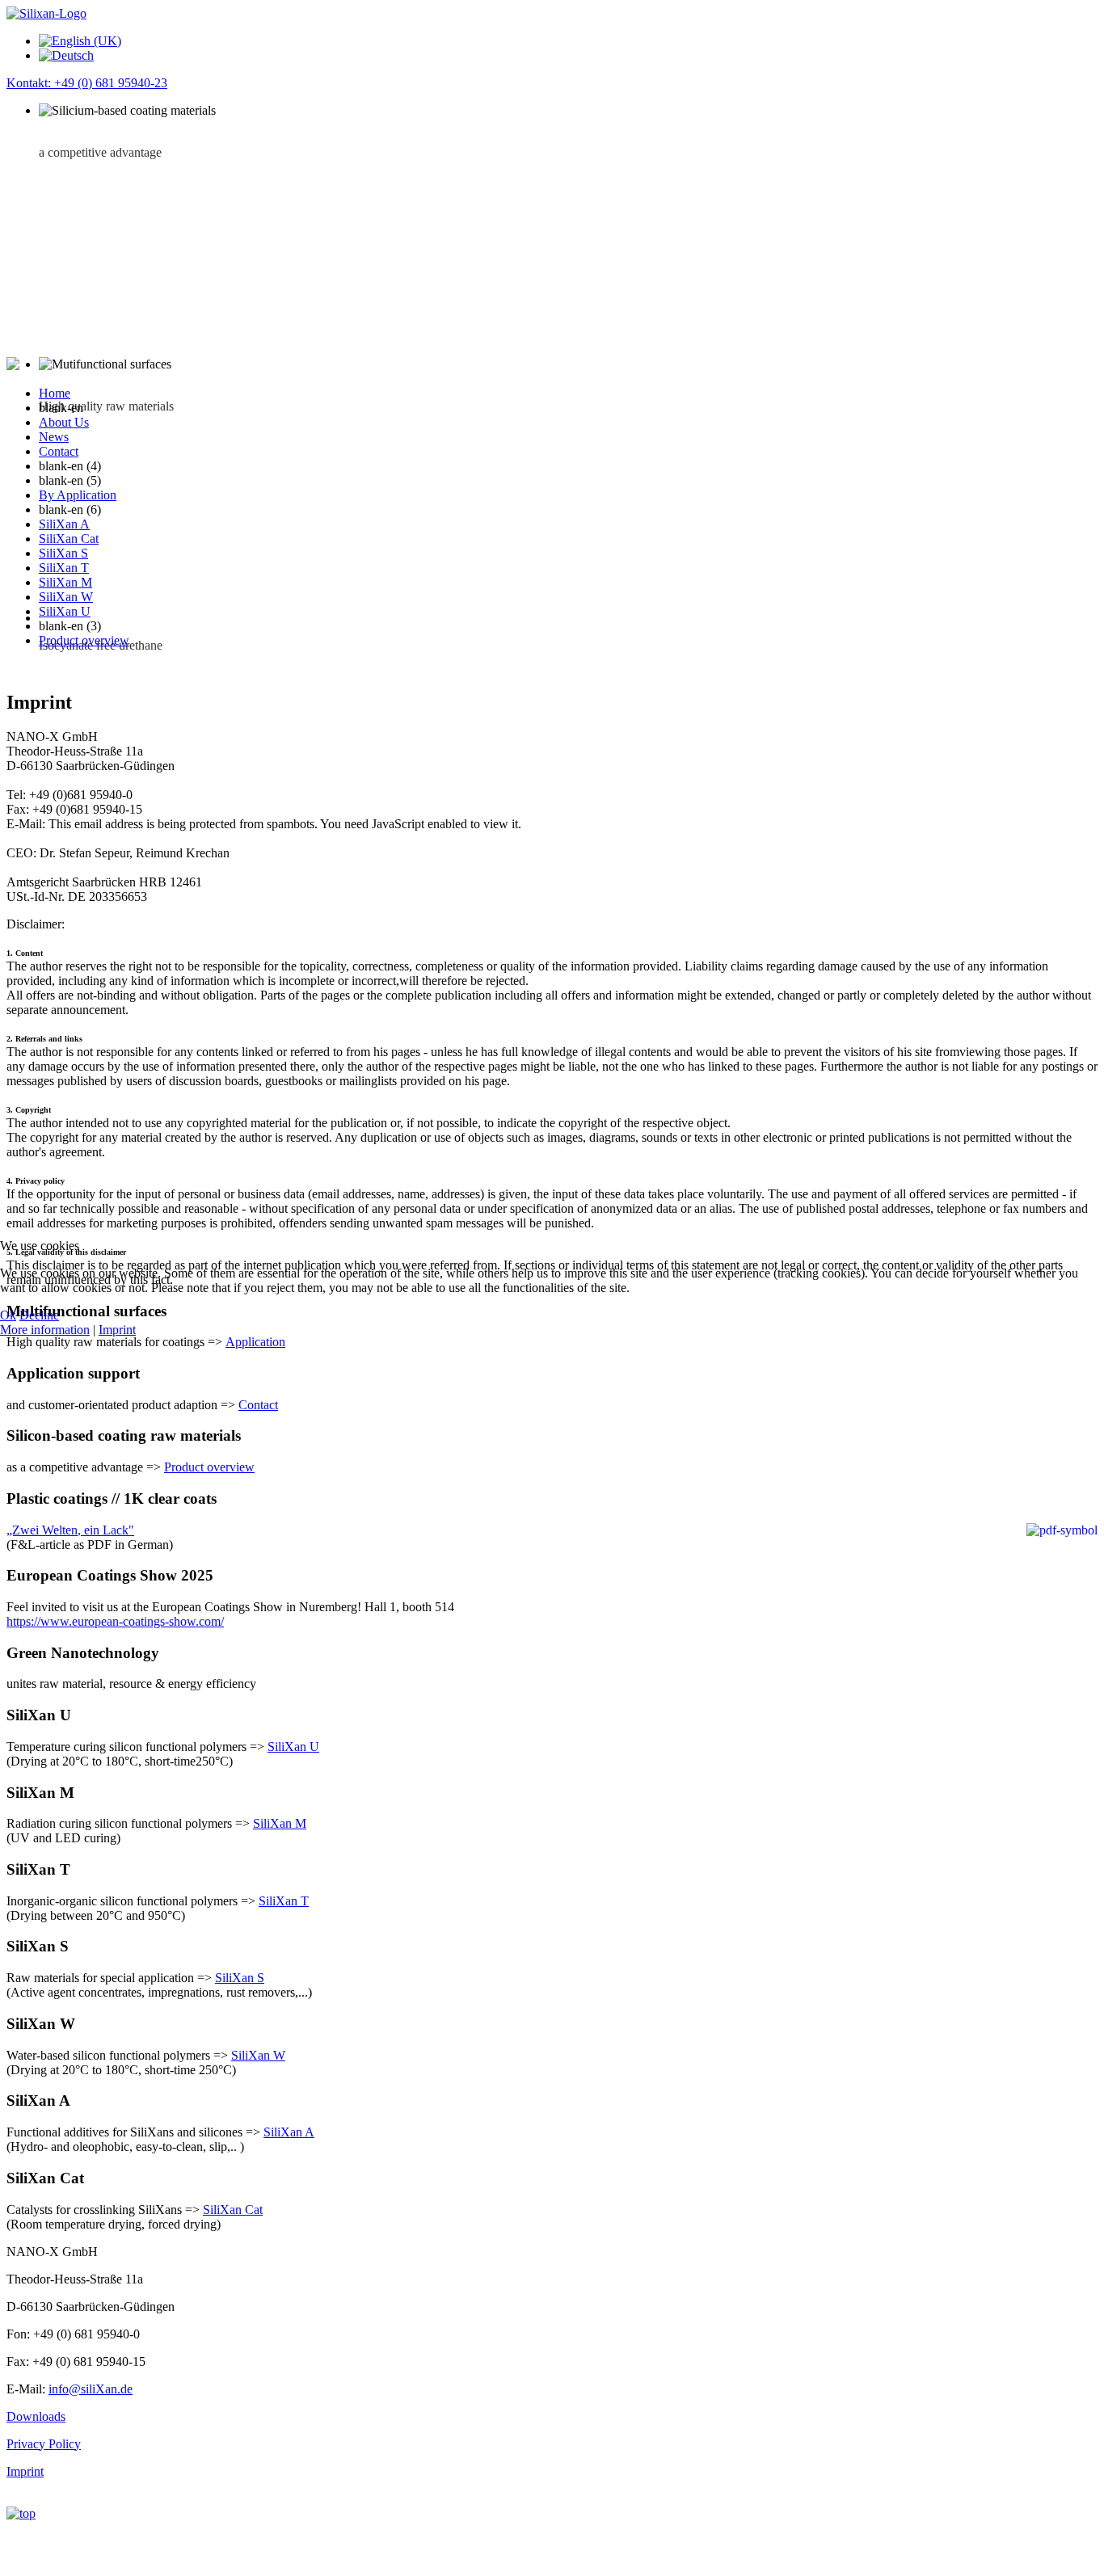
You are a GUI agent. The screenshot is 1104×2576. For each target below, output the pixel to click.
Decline (39, 1315)
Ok (8, 1315)
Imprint (117, 1330)
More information (45, 1330)
